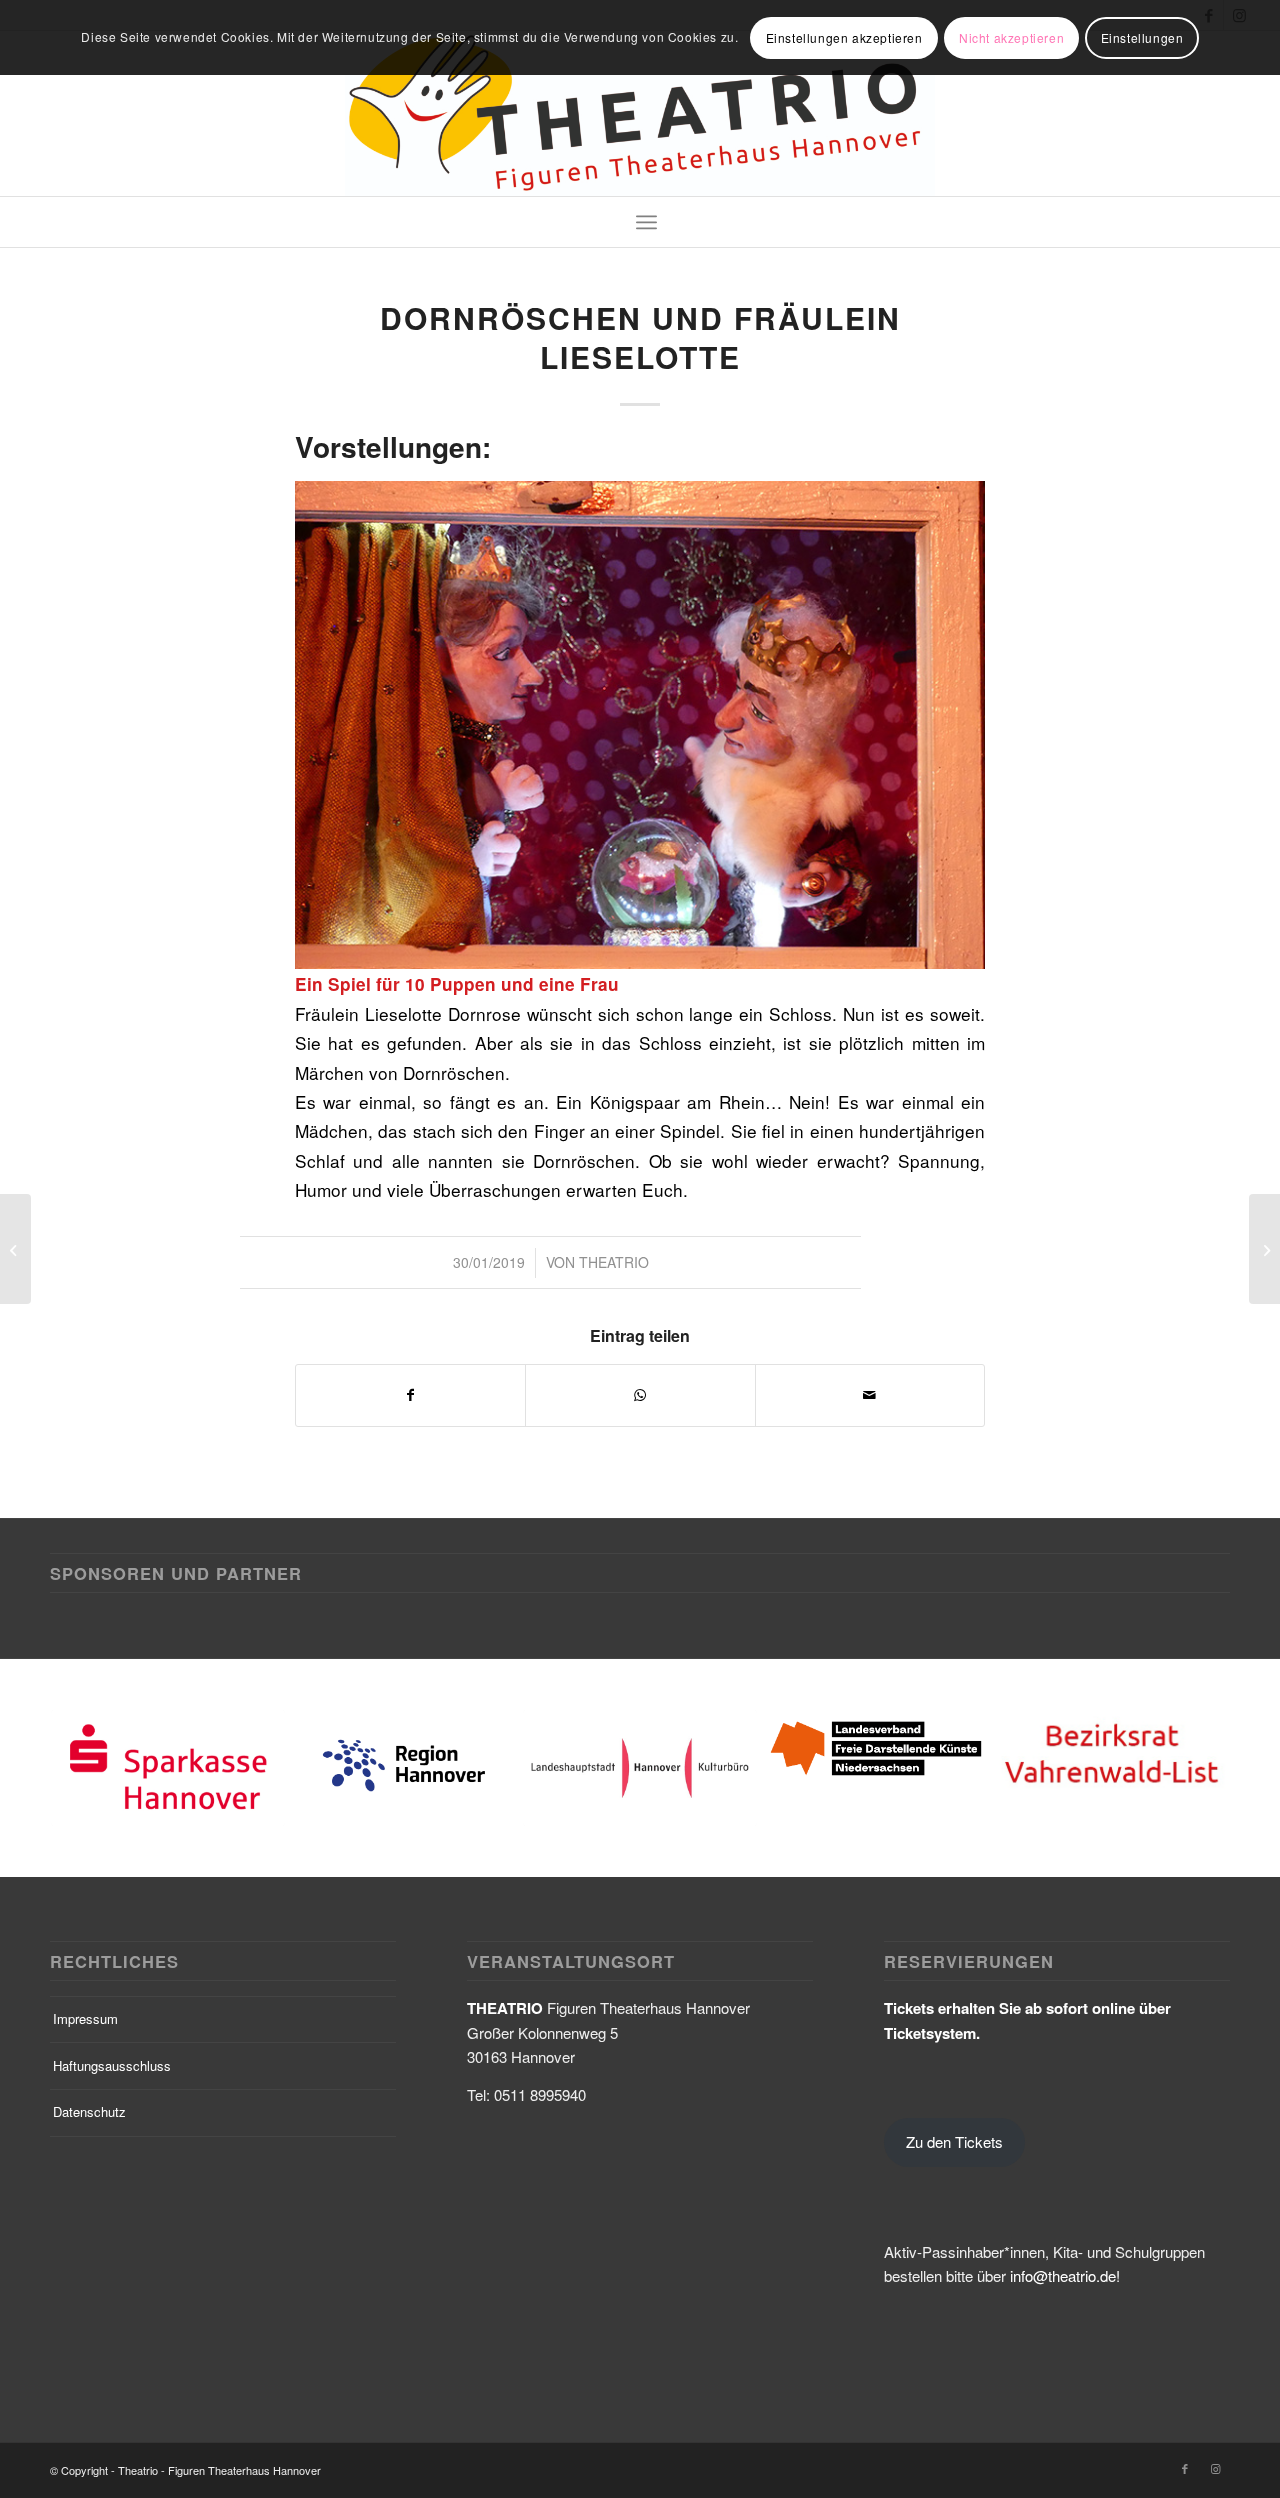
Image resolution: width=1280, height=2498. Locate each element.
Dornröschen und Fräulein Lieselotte (640, 337)
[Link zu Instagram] (1215, 2468)
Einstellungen (1142, 37)
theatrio (614, 1262)
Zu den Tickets (954, 2141)
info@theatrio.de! (1065, 2275)
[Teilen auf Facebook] (410, 1395)
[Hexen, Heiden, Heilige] (15, 1249)
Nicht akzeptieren (1011, 37)
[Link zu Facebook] (1185, 2468)
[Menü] (646, 222)
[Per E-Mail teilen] (870, 1395)
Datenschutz (89, 2111)
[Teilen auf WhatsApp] (640, 1395)
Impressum (85, 2018)
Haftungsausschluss (112, 2065)
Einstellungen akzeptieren (844, 37)
